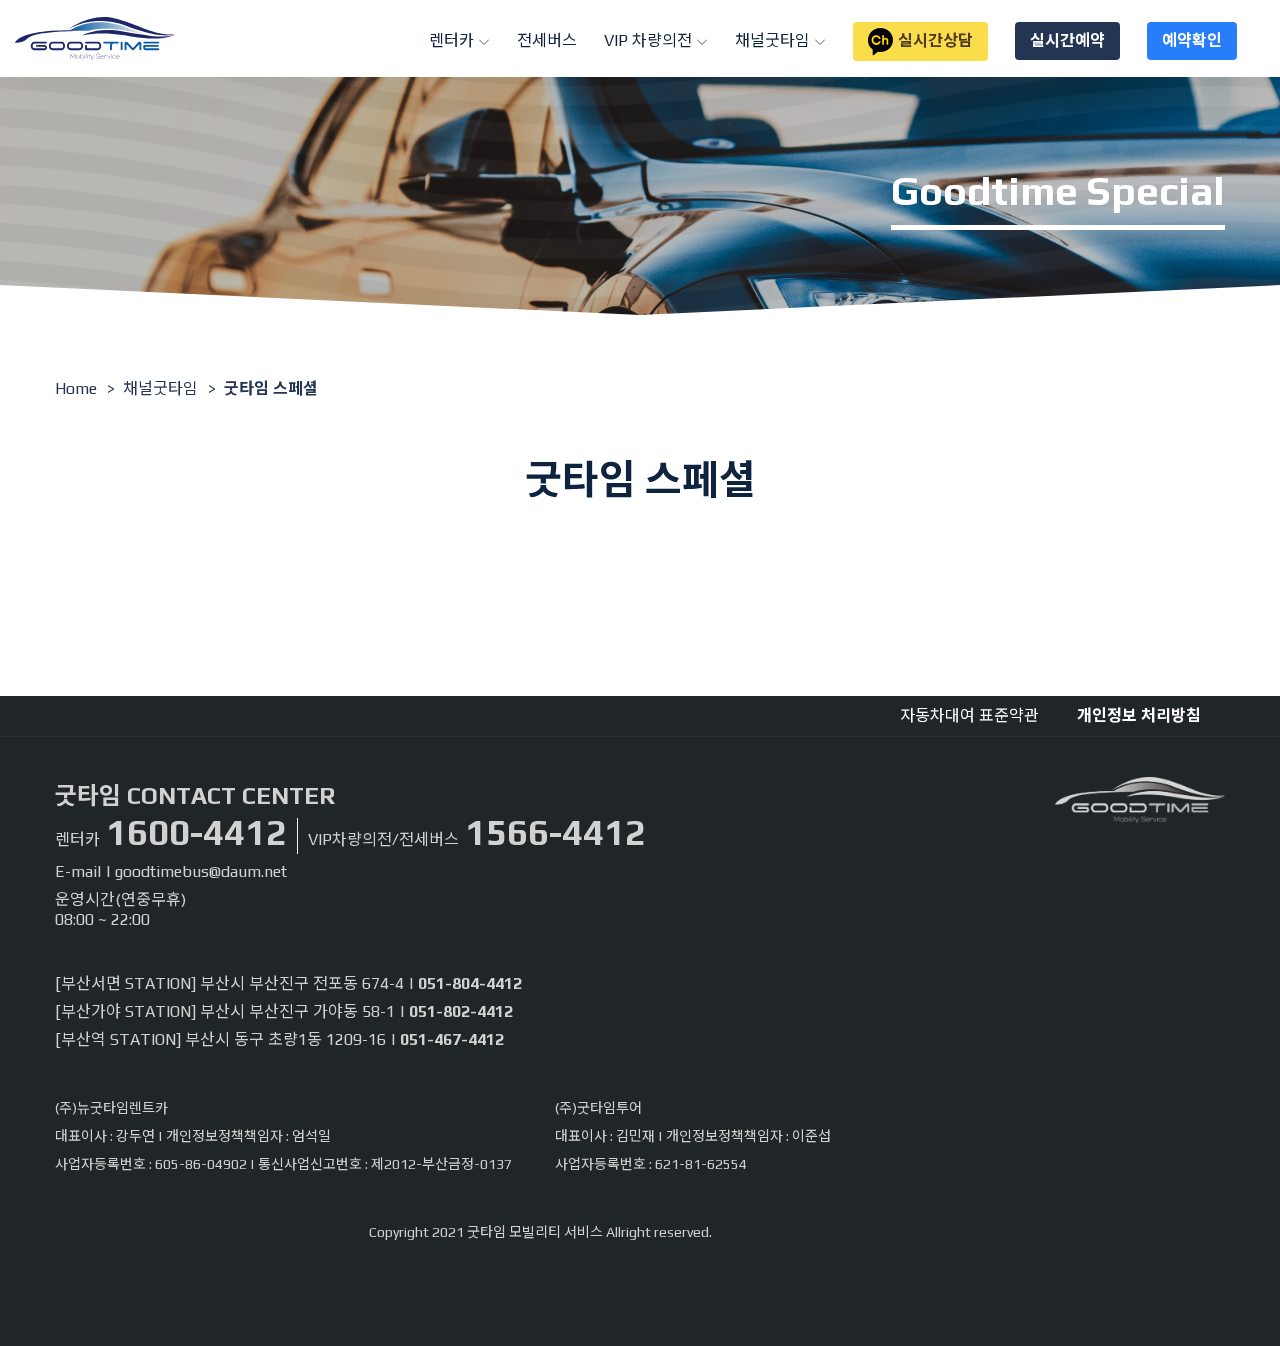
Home (76, 388)
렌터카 (453, 40)
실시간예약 (1067, 40)
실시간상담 (935, 40)
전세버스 (547, 40)
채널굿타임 (774, 40)
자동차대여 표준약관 (969, 715)
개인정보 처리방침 (1139, 715)
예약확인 (1192, 40)
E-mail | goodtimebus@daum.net (171, 871)
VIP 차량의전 (650, 40)
